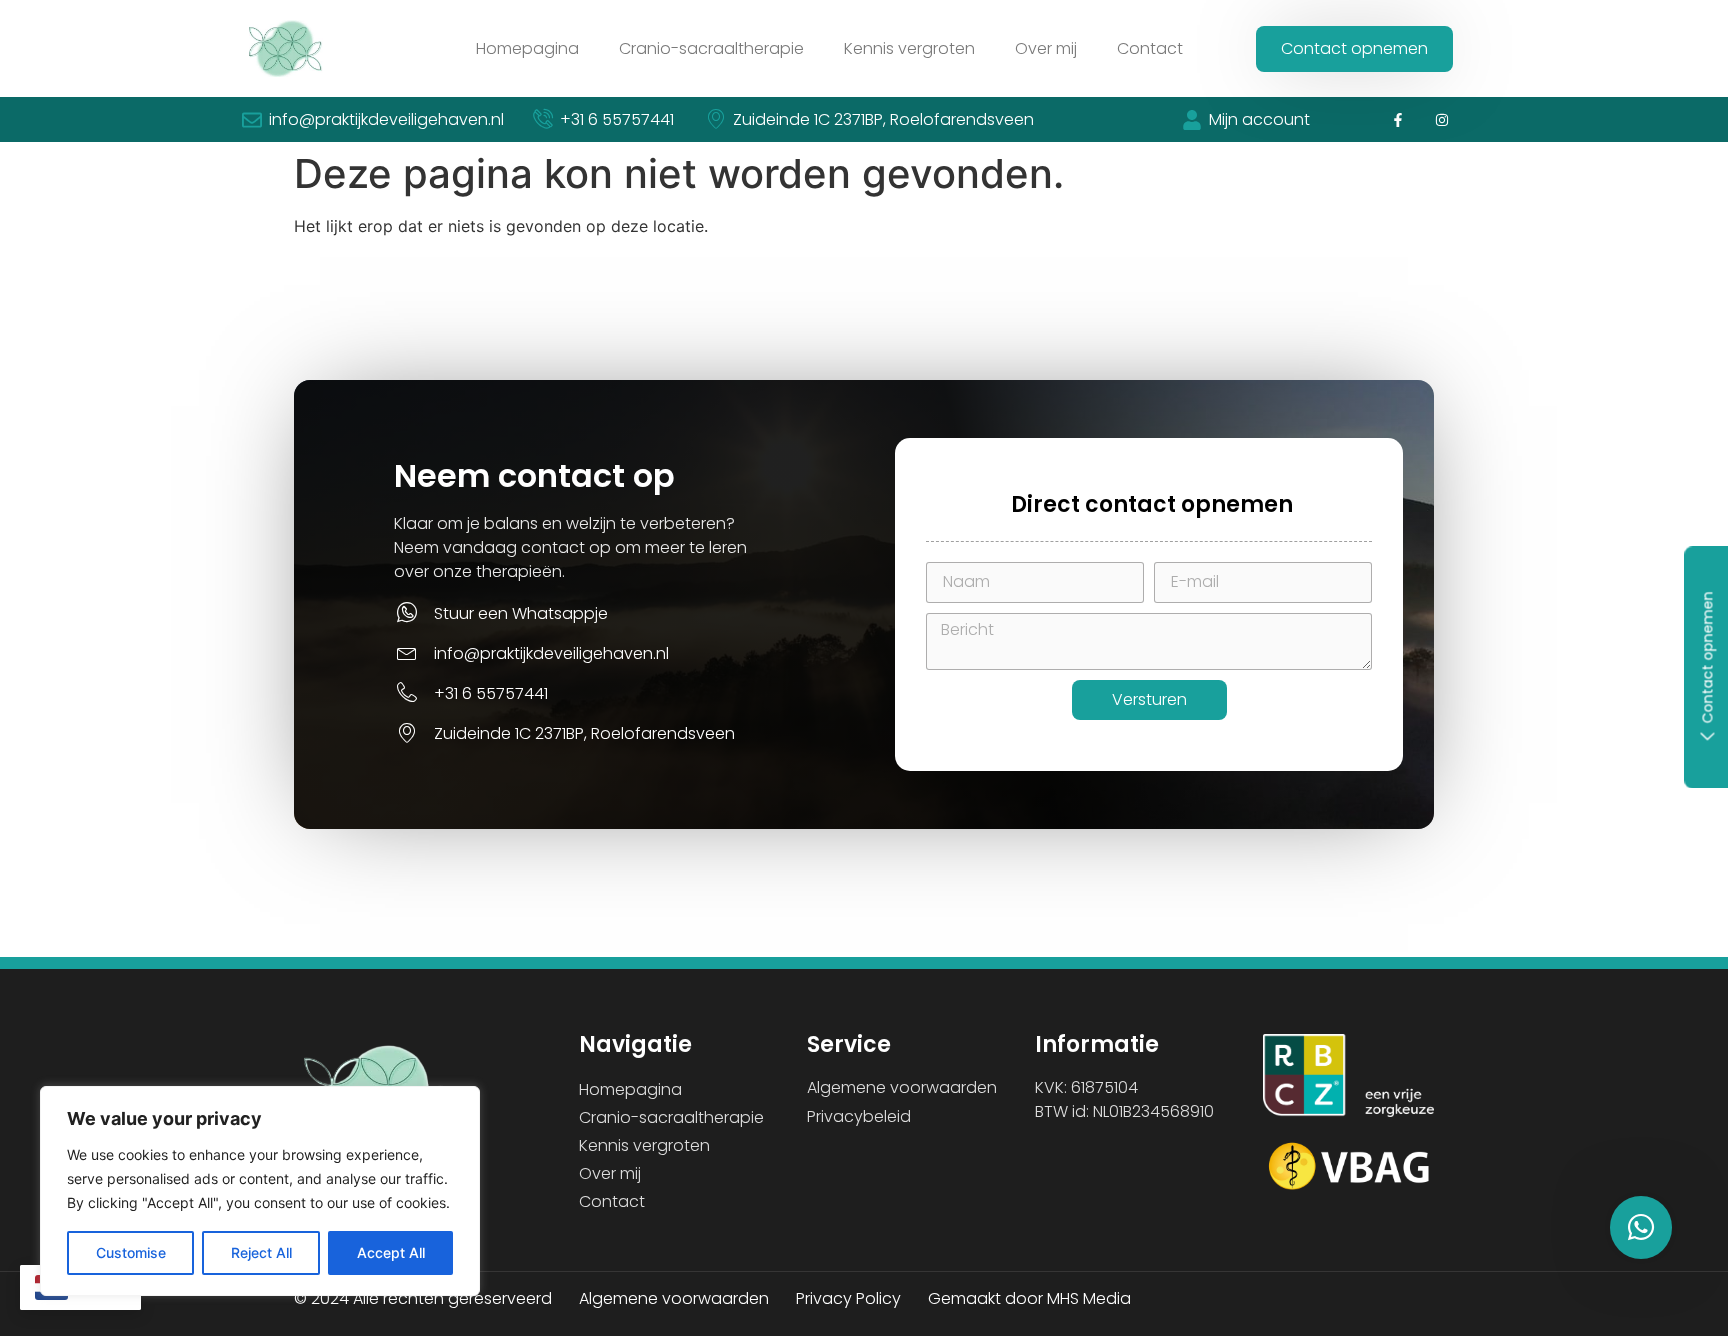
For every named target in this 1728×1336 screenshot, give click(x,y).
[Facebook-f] (1397, 119)
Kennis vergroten (909, 48)
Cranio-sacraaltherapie (711, 48)
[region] (260, 1191)
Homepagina (527, 48)
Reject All (261, 1252)
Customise (131, 1252)
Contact (1150, 48)
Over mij (1046, 48)
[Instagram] (1442, 119)
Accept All (391, 1252)
